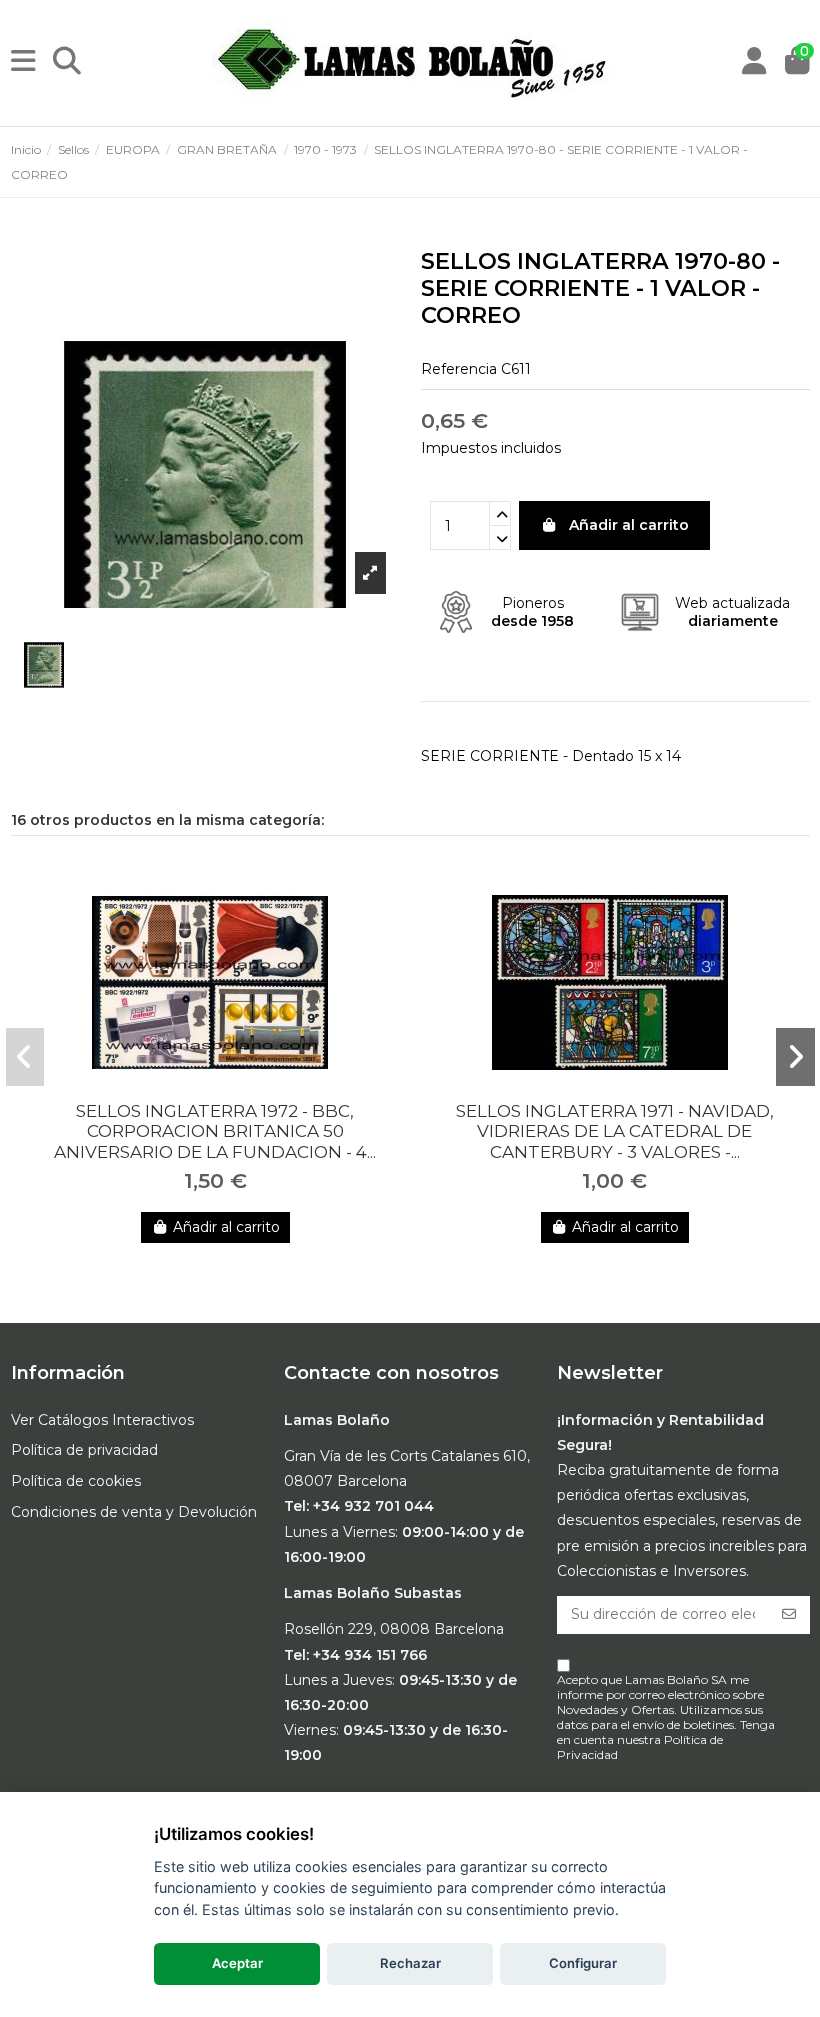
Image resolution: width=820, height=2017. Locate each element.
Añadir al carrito (629, 525)
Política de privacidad (84, 1450)
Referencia (459, 369)
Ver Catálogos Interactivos (102, 1420)
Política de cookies (76, 1481)
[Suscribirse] (789, 1615)
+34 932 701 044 (373, 1506)
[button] (25, 1057)
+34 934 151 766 (370, 1655)
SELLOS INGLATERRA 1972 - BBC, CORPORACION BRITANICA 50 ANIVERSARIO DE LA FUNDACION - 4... (215, 1131)
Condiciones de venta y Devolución (134, 1512)
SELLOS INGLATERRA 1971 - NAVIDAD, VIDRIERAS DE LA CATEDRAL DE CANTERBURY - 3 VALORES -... (615, 1131)
